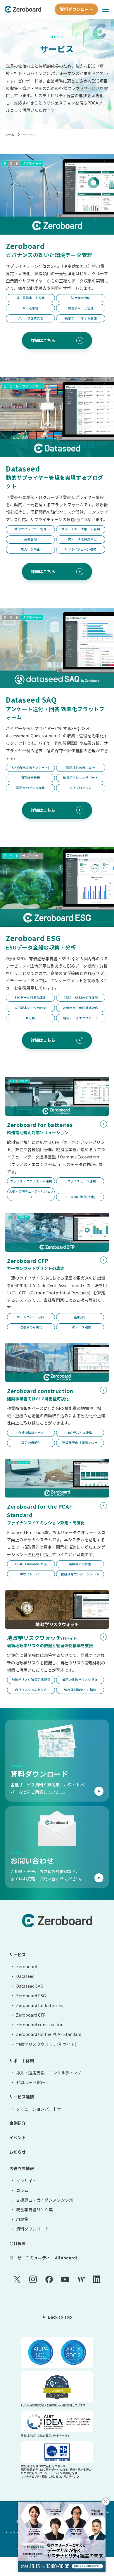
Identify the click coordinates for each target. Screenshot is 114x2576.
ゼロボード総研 (30, 2082)
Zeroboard (27, 1966)
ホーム (9, 135)
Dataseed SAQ (30, 1986)
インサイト (26, 2181)
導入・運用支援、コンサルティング (49, 2073)
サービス (30, 135)
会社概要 (18, 2243)
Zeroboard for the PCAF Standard (49, 2034)
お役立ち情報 (22, 2168)
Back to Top (60, 2317)
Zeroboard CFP (31, 2015)
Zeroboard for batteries (39, 2005)
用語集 (22, 2219)
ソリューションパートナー (41, 2109)
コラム (22, 2190)
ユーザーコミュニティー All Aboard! (43, 2258)
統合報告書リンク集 (34, 2210)
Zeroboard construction (40, 2025)
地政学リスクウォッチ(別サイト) (46, 2044)
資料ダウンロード (76, 9)
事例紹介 (18, 2123)
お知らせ (18, 2152)
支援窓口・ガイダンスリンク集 (45, 2200)
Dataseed (25, 1976)
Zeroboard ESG (31, 1996)
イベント (18, 2137)
